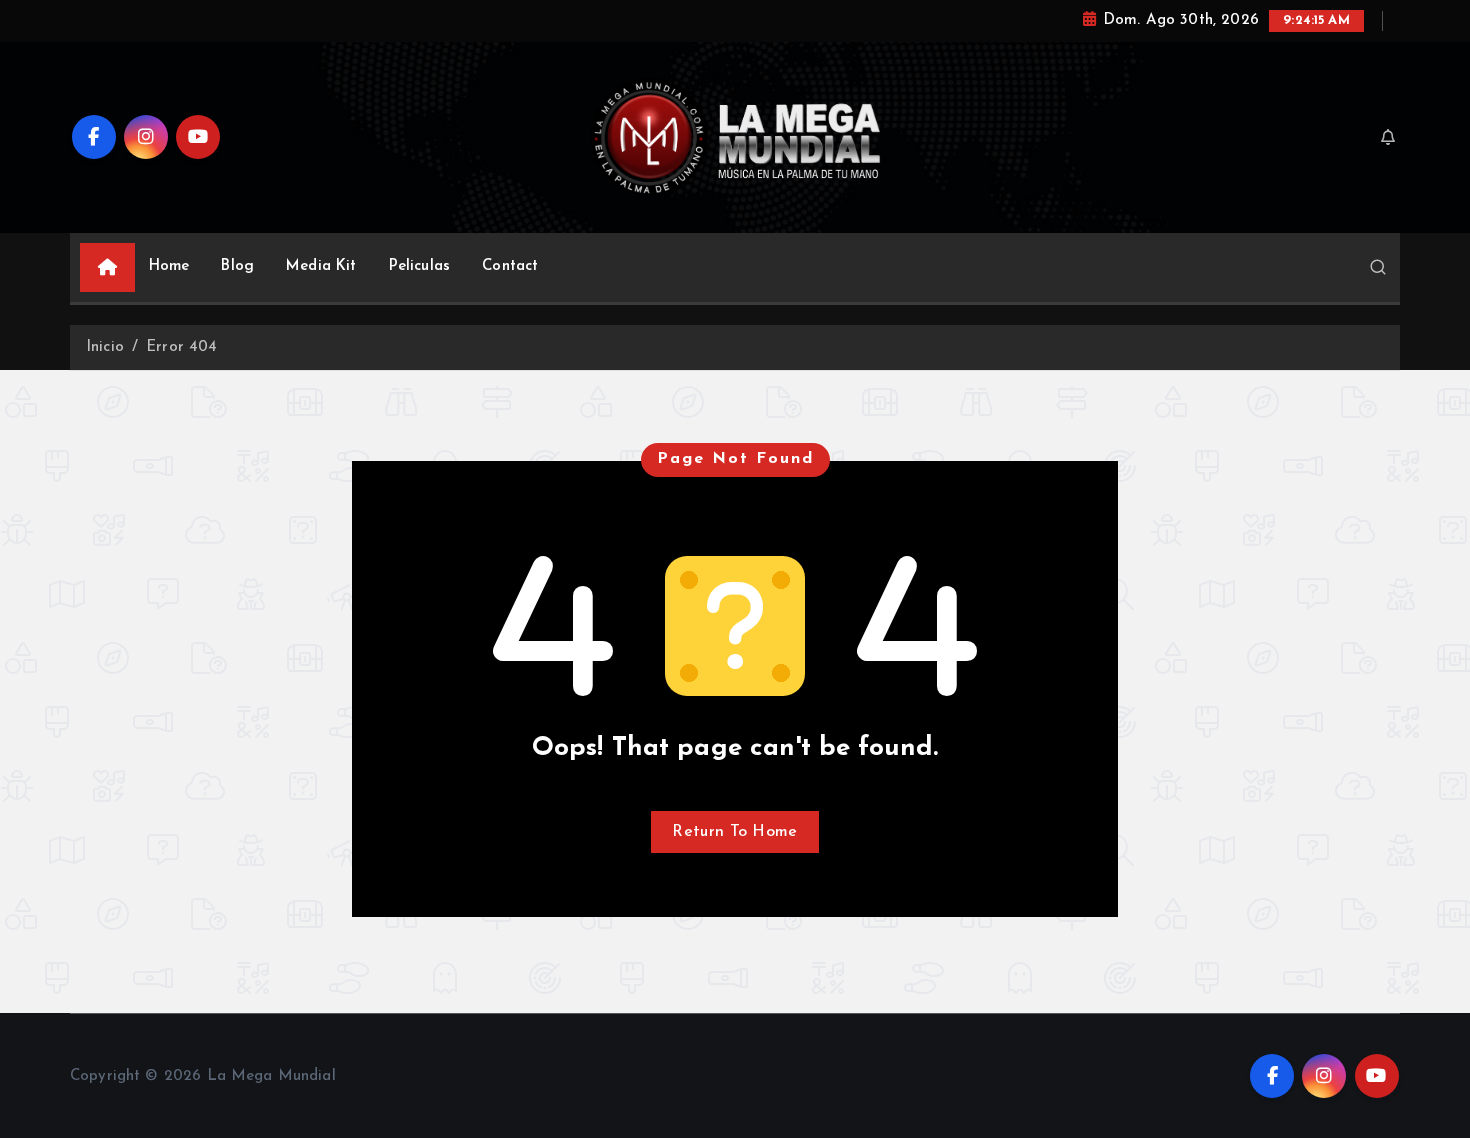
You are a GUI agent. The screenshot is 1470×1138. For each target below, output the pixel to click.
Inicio (105, 347)
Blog (237, 266)
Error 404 (181, 347)
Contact (510, 266)
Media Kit (321, 266)
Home (169, 266)
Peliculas (419, 266)
